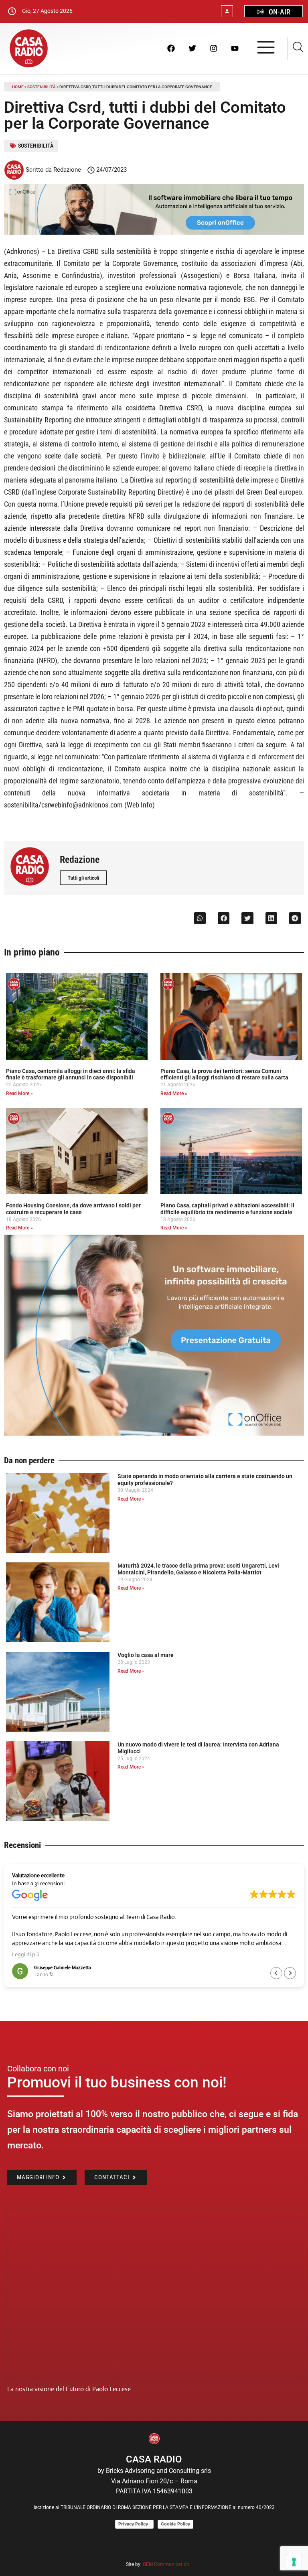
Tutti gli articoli (83, 878)
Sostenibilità (42, 87)
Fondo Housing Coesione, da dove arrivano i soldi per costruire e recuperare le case (73, 1209)
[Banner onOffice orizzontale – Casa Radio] (154, 232)
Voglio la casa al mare (146, 1655)
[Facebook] (171, 48)
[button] (200, 918)
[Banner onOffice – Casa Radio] (154, 1433)
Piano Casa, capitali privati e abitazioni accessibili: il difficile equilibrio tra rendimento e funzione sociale (227, 1209)
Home (18, 87)
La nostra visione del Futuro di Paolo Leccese (69, 2389)
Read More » (19, 1093)
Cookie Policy (175, 2524)
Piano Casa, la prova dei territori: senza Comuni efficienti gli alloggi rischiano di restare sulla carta (224, 1074)
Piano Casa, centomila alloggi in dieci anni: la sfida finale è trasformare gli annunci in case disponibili (71, 1074)
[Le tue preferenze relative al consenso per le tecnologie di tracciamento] (294, 2562)
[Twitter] (192, 48)
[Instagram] (213, 48)
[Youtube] (235, 48)
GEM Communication (167, 2564)
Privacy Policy (134, 2524)
